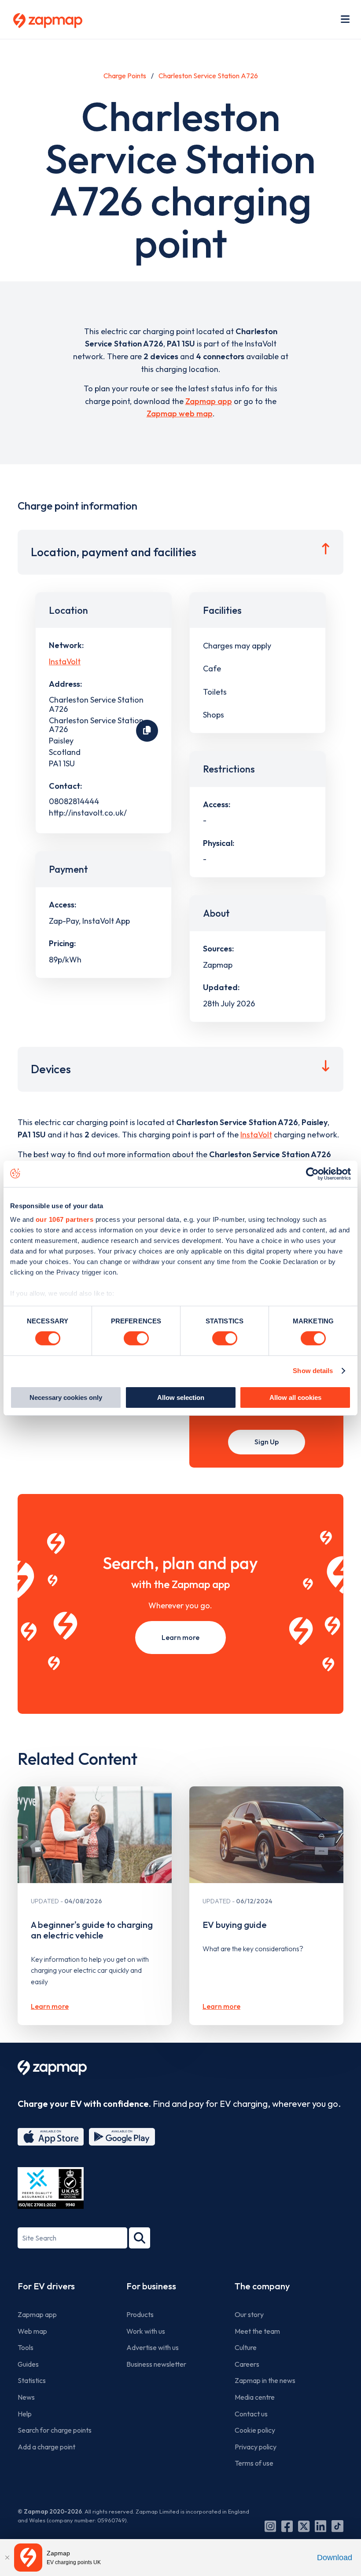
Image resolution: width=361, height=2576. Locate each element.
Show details (313, 1371)
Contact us (251, 2414)
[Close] (7, 2558)
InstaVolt (65, 661)
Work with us (146, 2331)
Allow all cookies (295, 1397)
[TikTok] (337, 2526)
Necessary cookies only (66, 1397)
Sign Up (267, 1442)
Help (25, 2414)
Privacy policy (256, 2447)
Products (140, 2314)
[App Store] (51, 2137)
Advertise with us (153, 2347)
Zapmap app (209, 401)
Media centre (255, 2397)
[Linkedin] (320, 2526)
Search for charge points (55, 2430)
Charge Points (125, 76)
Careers (247, 2364)
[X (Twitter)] (304, 2526)
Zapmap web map (180, 414)
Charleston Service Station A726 (208, 76)
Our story (249, 2314)
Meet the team (257, 2331)
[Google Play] (122, 2137)
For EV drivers (46, 2286)
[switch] (136, 1338)
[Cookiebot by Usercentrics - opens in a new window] (312, 1173)
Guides (28, 2364)
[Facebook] (287, 2526)
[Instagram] (270, 2526)
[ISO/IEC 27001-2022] (51, 2188)
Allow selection (181, 1397)
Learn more (180, 1637)
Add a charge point (46, 2447)
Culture (246, 2347)
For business (151, 2286)
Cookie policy (255, 2430)
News (26, 2397)
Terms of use (254, 2463)
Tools (26, 2347)
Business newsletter (156, 2364)
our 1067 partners (65, 1219)
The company (262, 2286)
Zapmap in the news (265, 2380)
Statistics (32, 2380)
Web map (32, 2331)
